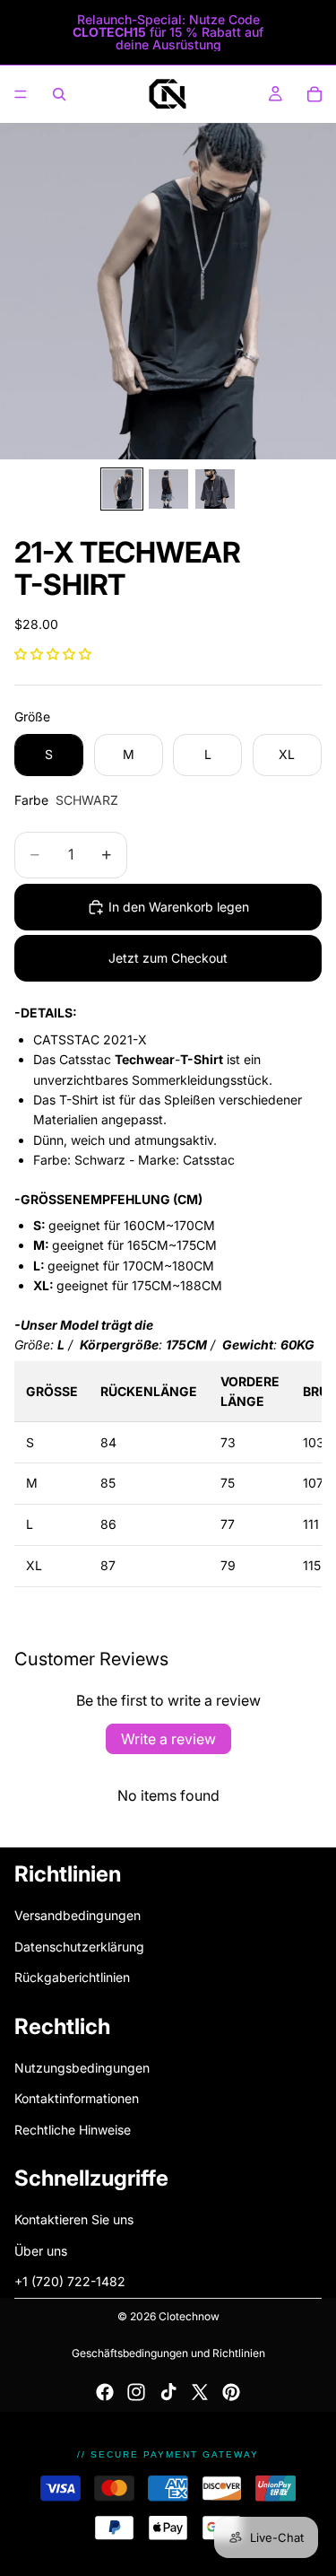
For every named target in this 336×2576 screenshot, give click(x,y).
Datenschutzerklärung (79, 1946)
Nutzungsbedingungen (82, 2067)
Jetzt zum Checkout (168, 958)
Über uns (41, 2250)
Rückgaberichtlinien (72, 1977)
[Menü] (21, 94)
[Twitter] (200, 2392)
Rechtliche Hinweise (73, 2129)
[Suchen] (59, 94)
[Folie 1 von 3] (122, 489)
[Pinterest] (231, 2392)
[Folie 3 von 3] (215, 489)
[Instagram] (136, 2392)
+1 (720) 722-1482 (70, 2281)
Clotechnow (189, 2316)
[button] (53, 654)
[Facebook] (105, 2392)
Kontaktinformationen (77, 2098)
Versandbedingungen (78, 1915)
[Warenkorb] (314, 94)
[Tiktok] (168, 2392)
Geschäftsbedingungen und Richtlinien (168, 2353)
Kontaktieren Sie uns (74, 2219)
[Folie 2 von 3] (168, 489)
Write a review (168, 1739)
